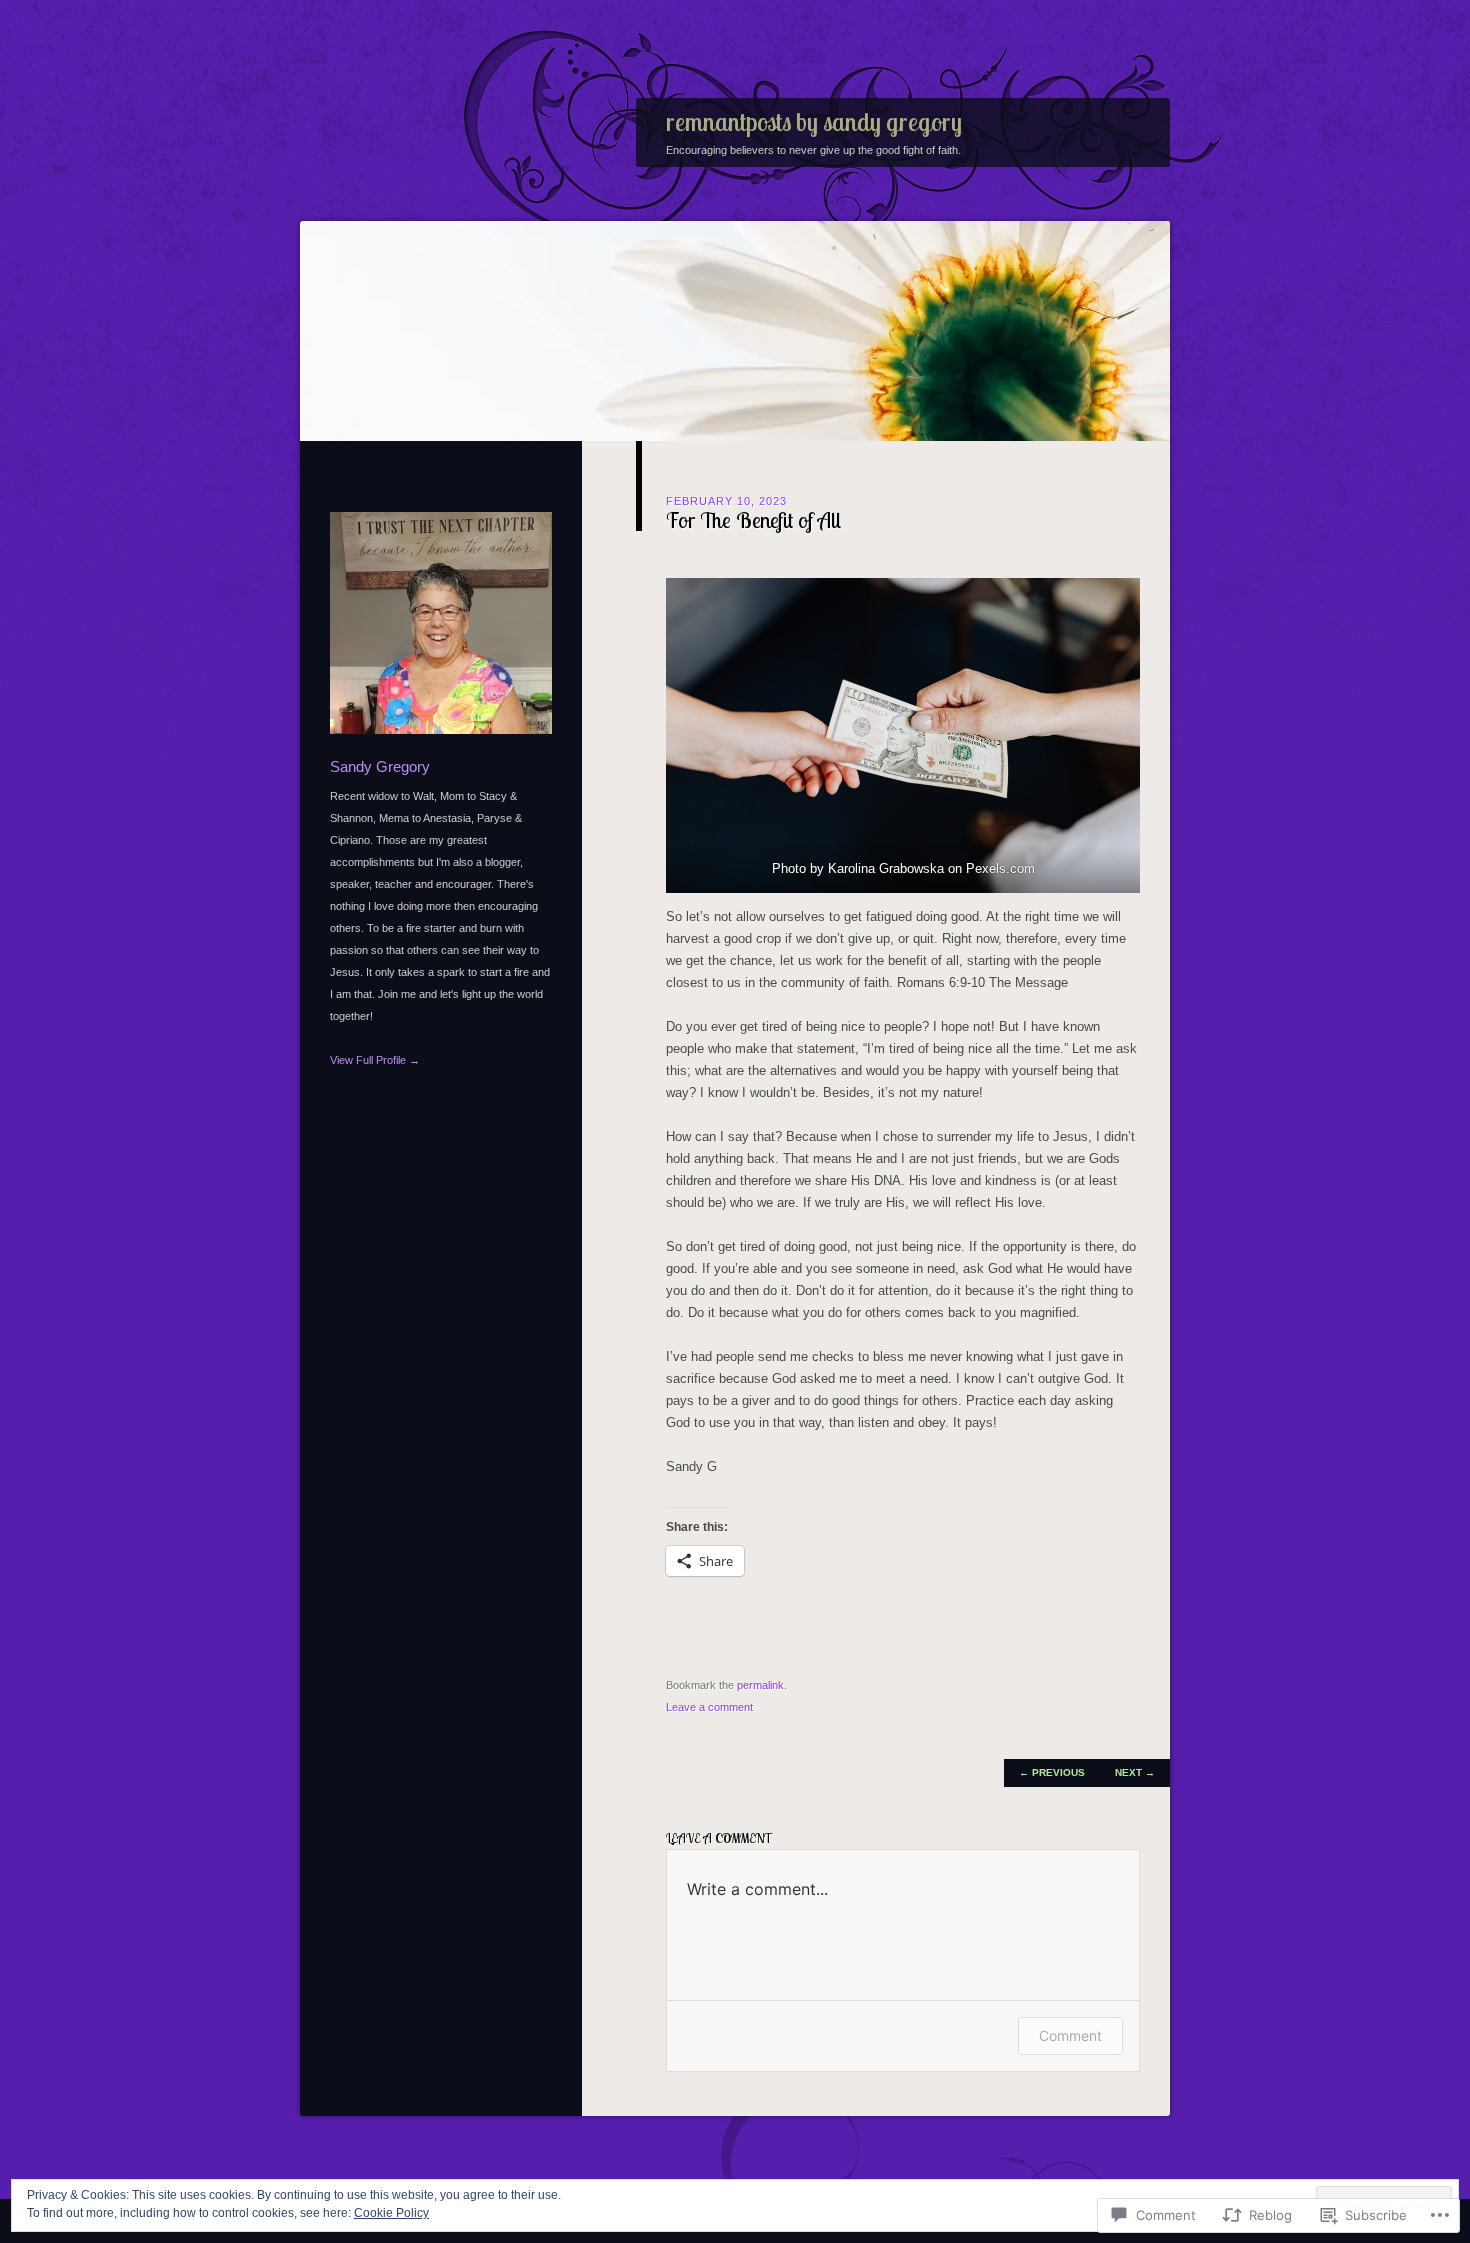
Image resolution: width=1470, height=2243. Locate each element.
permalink (760, 1685)
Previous (1052, 1772)
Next (1135, 1772)
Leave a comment (709, 1707)
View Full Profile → (375, 1060)
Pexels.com (1000, 868)
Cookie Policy (391, 2213)
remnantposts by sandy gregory (814, 121)
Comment (1070, 2035)
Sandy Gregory (380, 766)
